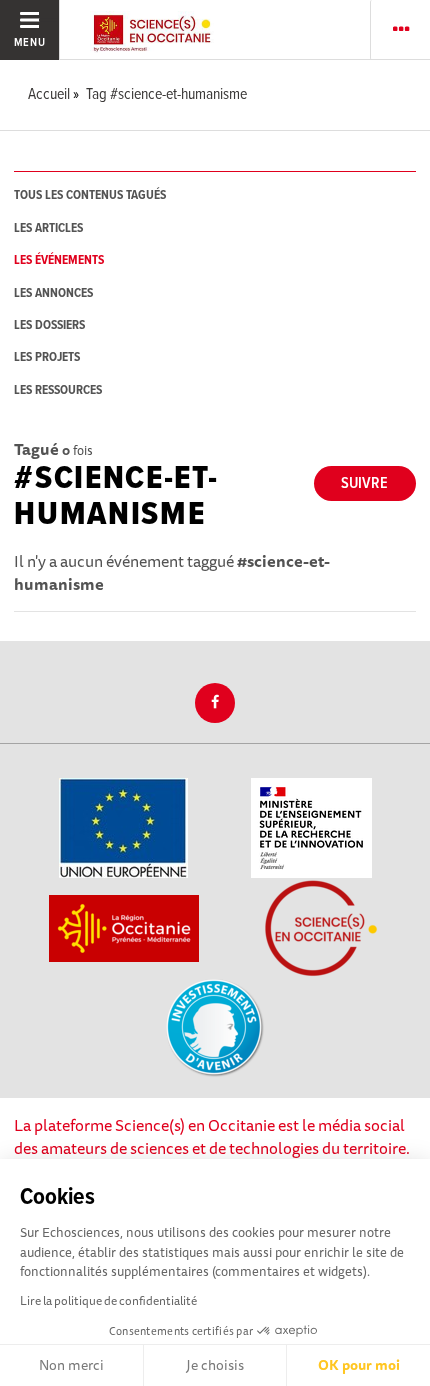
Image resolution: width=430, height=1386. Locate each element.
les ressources (58, 390)
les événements (59, 260)
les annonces (53, 293)
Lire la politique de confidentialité (108, 1300)
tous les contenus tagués (90, 195)
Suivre (364, 483)
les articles (48, 228)
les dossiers (49, 325)
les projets (47, 357)
